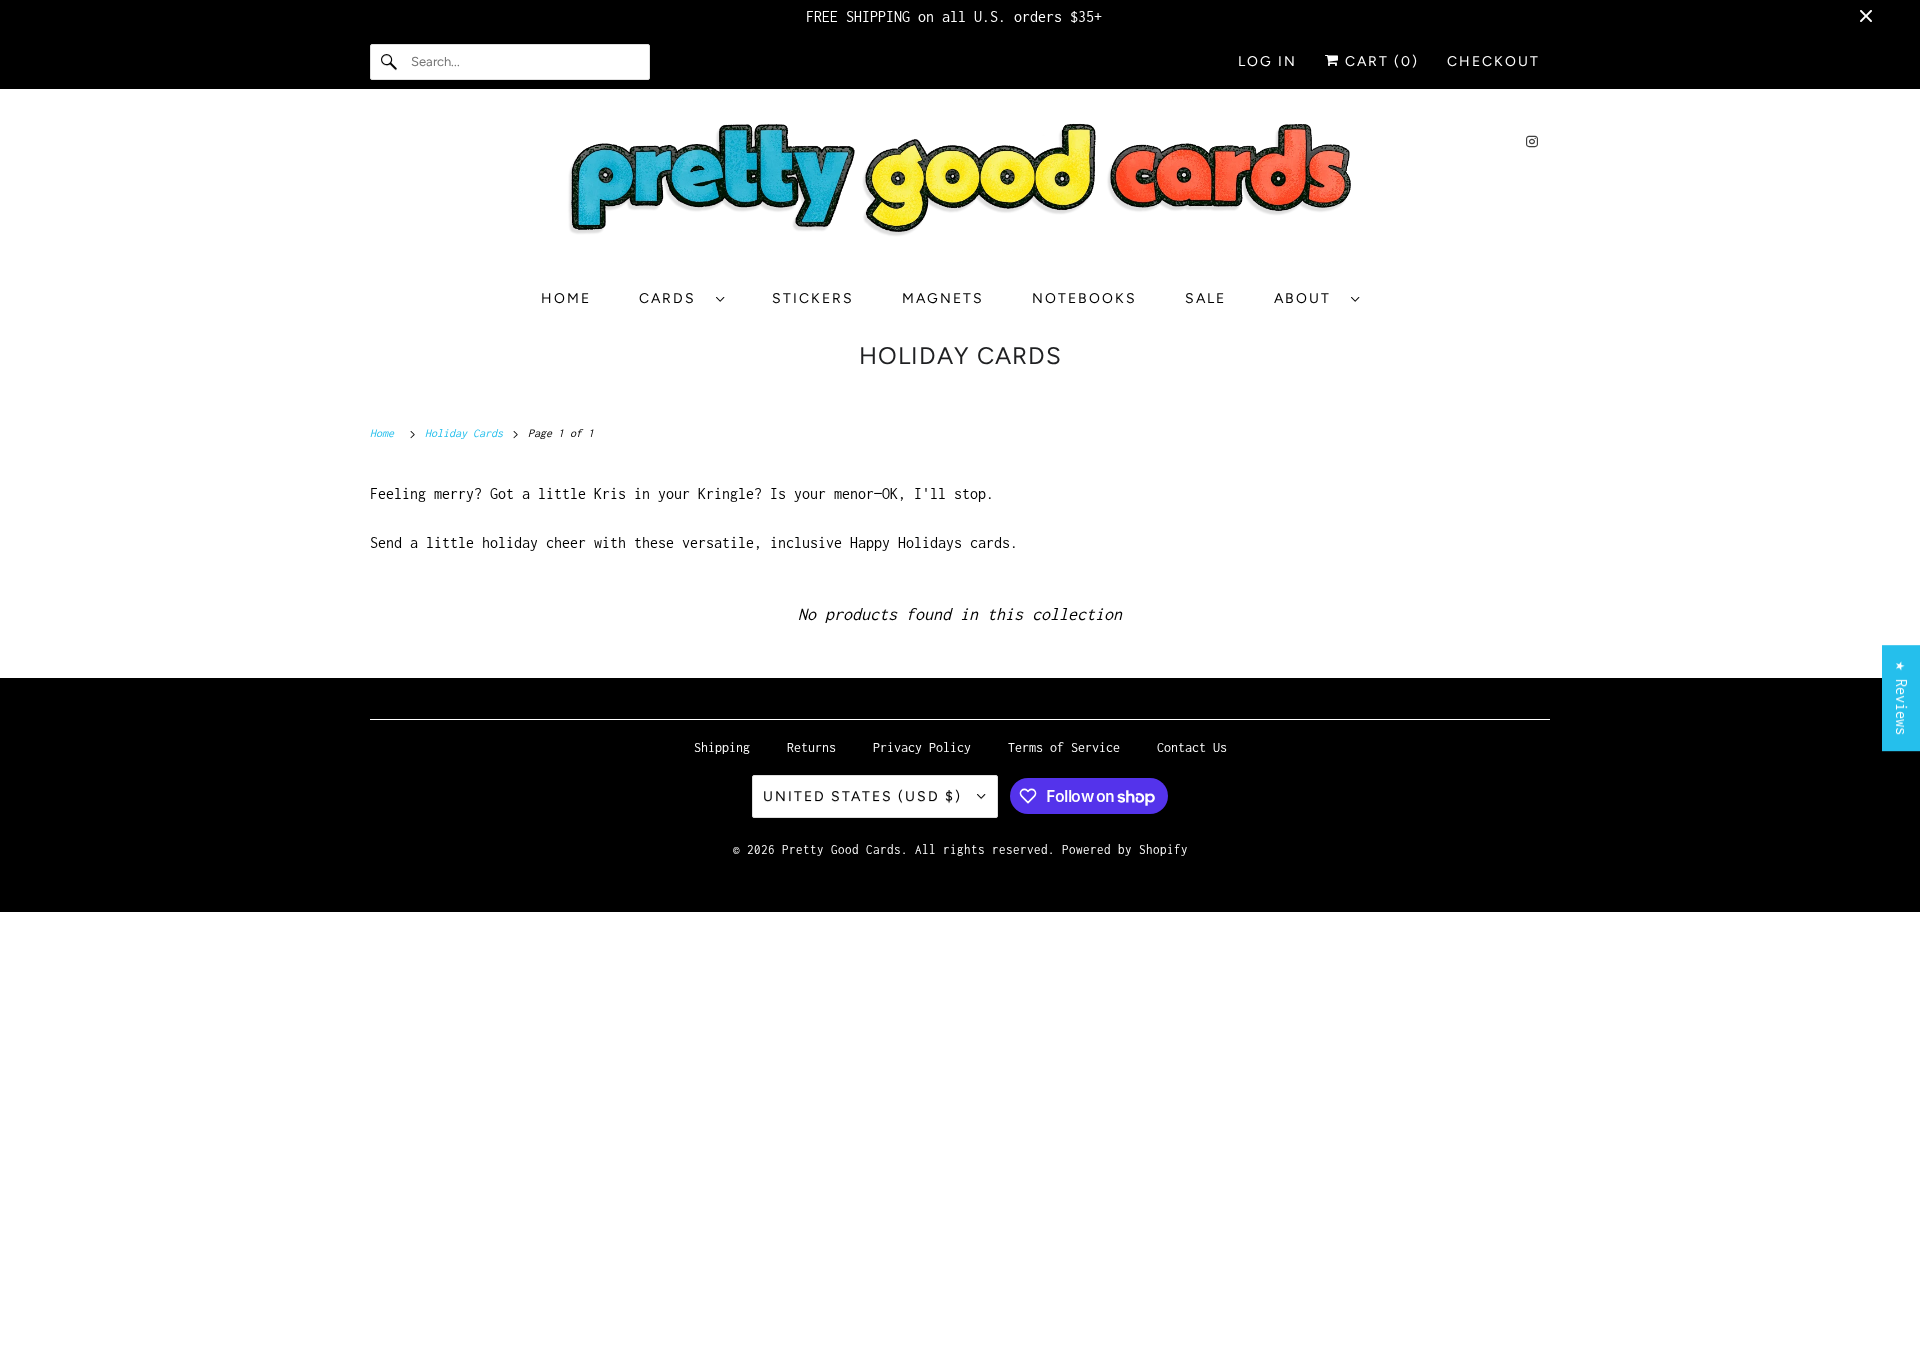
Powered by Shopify (1125, 849)
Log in (1267, 61)
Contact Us (1192, 747)
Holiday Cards (960, 355)
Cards (672, 298)
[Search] (390, 62)
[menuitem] (681, 298)
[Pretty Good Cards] (960, 187)
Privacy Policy (922, 747)
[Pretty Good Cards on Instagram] (1532, 141)
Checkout (1493, 61)
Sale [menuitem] (1205, 298)
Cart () (1379, 61)
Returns (811, 747)
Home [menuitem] (566, 298)
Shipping (722, 747)
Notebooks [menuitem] (1084, 298)
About (1307, 298)
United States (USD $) (865, 796)
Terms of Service (1064, 747)
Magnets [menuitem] (943, 298)
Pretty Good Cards (841, 849)
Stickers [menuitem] (813, 298)
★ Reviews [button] (1901, 698)
